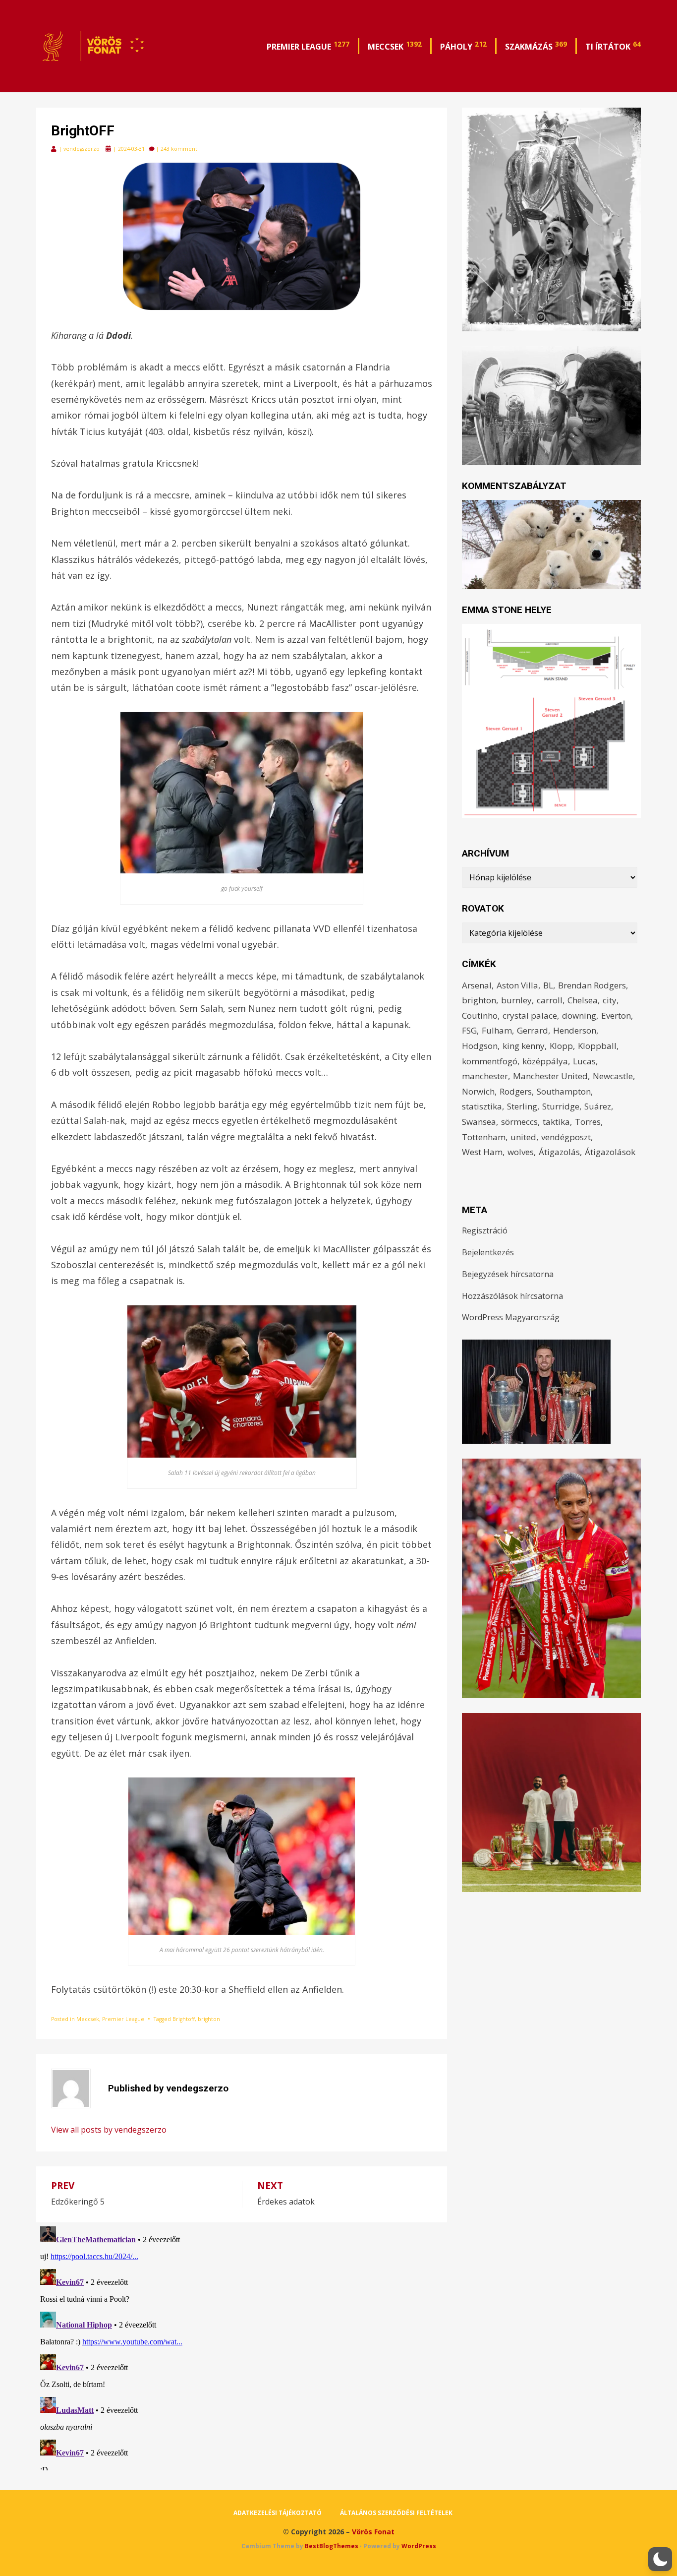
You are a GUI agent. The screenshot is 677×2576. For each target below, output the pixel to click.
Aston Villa (517, 985)
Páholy (463, 46)
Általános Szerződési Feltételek (396, 2513)
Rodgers (516, 1091)
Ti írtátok (613, 46)
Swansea (479, 1122)
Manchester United (550, 1076)
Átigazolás (559, 1152)
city (610, 1000)
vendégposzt (566, 1137)
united (523, 1137)
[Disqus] (242, 2346)
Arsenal (477, 985)
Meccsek (395, 46)
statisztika (482, 1106)
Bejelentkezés (488, 1252)
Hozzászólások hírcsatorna (512, 1296)
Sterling (522, 1106)
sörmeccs (519, 1122)
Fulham (497, 1030)
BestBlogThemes (332, 2546)
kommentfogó (490, 1061)
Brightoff (184, 2019)
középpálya (545, 1061)
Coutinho (480, 1015)
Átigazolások (610, 1152)
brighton (209, 2019)
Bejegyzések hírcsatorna (508, 1274)
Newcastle (613, 1076)
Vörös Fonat (373, 2532)
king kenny (524, 1046)
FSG (469, 1030)
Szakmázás (536, 46)
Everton (616, 1015)
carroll (550, 1000)
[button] (660, 2559)
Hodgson (480, 1046)
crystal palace (530, 1015)
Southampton (564, 1091)
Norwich (478, 1091)
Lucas (584, 1061)
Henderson (575, 1030)
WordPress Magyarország (511, 1317)
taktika (556, 1122)
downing (579, 1015)
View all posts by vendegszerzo (109, 2130)
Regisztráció (485, 1230)
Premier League (308, 46)
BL (548, 985)
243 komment (179, 149)
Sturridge (561, 1106)
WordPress (419, 2546)
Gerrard (533, 1030)
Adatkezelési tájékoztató (278, 2513)
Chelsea (583, 1000)
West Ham (482, 1152)
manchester (485, 1076)
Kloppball (597, 1046)
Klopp (561, 1046)
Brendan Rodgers (592, 985)
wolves (521, 1152)
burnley (516, 1000)
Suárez (598, 1106)
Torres (588, 1122)
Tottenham (484, 1137)
